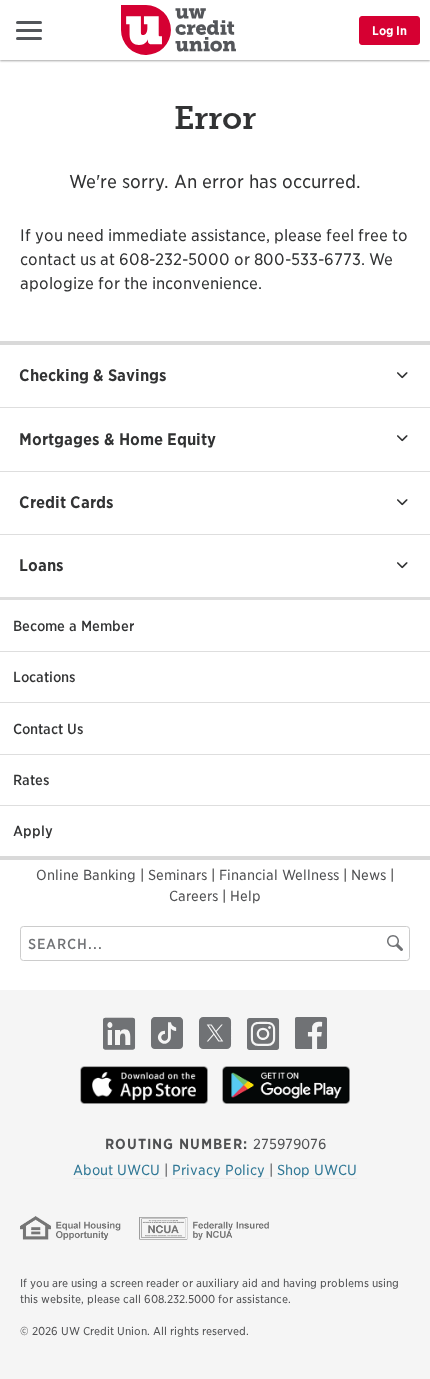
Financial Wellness (281, 875)
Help (245, 896)
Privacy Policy (220, 1170)
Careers (195, 896)
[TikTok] (167, 1033)
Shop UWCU (317, 1170)
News (370, 875)
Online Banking (88, 875)
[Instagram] (263, 1033)
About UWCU (118, 1170)
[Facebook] (311, 1033)
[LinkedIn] (119, 1033)
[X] (215, 1033)
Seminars (179, 875)
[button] (22, 29)
